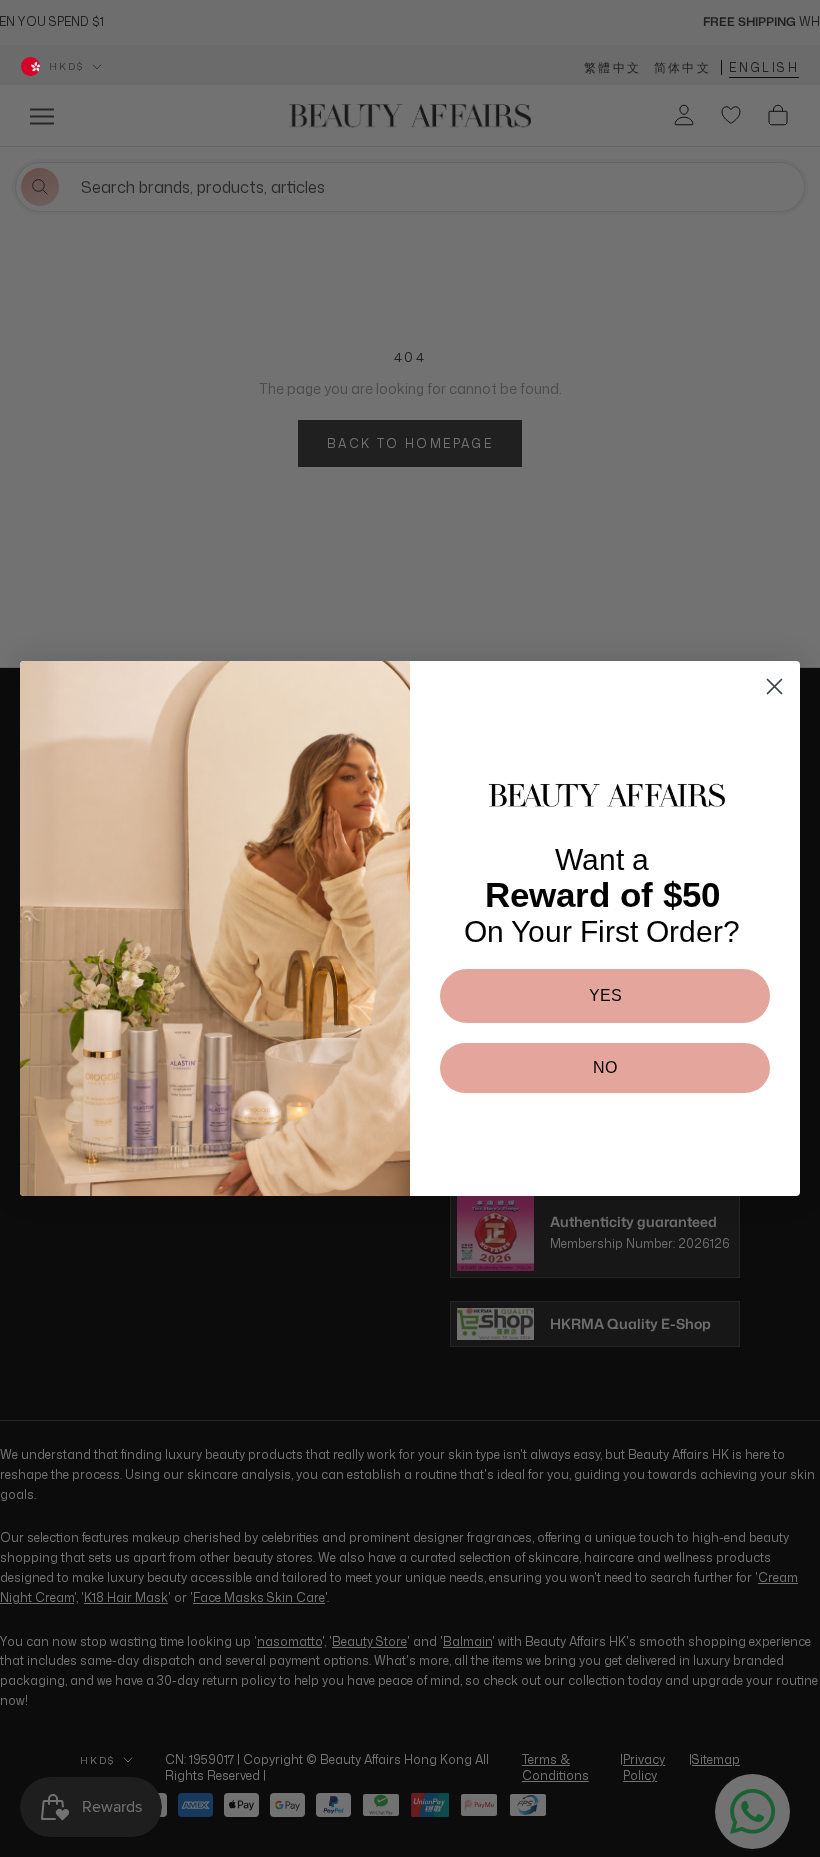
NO (605, 1067)
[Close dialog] (774, 686)
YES (605, 995)
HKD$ (66, 66)
